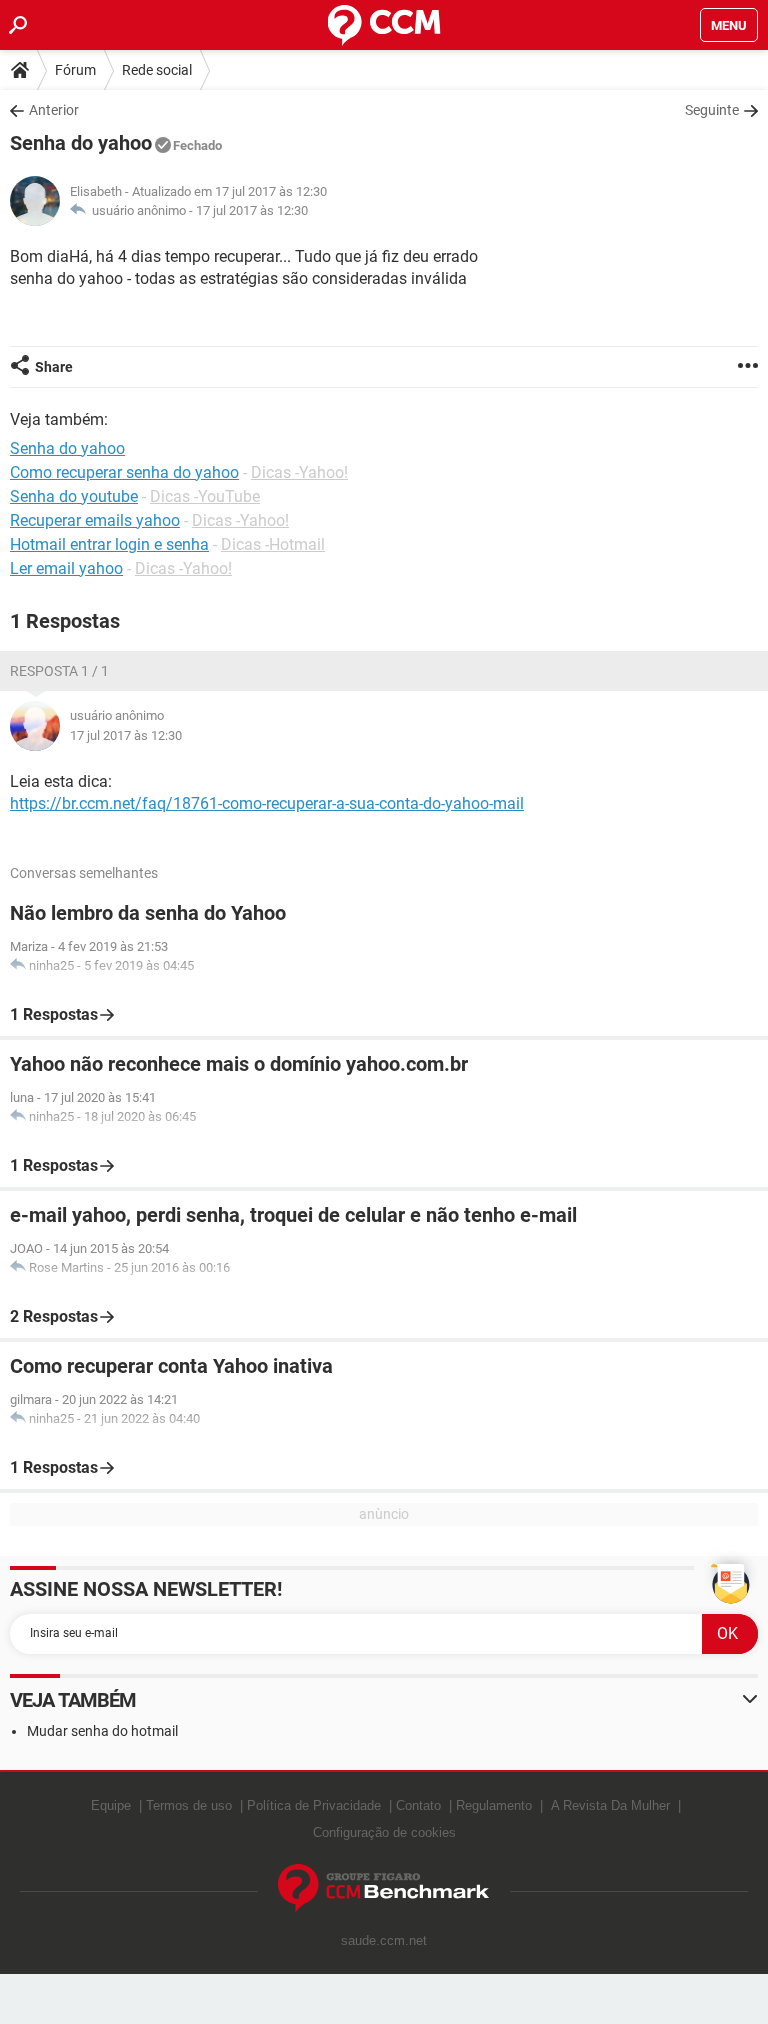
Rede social (157, 70)
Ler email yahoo (66, 568)
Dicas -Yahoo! (299, 472)
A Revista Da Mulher (610, 1805)
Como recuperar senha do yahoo (124, 472)
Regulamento (494, 1805)
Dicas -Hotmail (273, 544)
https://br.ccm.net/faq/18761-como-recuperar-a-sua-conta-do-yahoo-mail (267, 803)
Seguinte (712, 110)
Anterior (54, 110)
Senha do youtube (74, 496)
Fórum (75, 70)
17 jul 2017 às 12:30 (252, 210)
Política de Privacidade (314, 1805)
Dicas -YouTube (205, 496)
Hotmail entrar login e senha (109, 544)
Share (54, 367)
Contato (418, 1805)
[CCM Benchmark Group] (384, 1888)
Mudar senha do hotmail (102, 1731)
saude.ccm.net (384, 1940)
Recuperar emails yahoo (95, 520)
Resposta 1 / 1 (59, 671)
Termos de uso (189, 1805)
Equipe (111, 1805)
